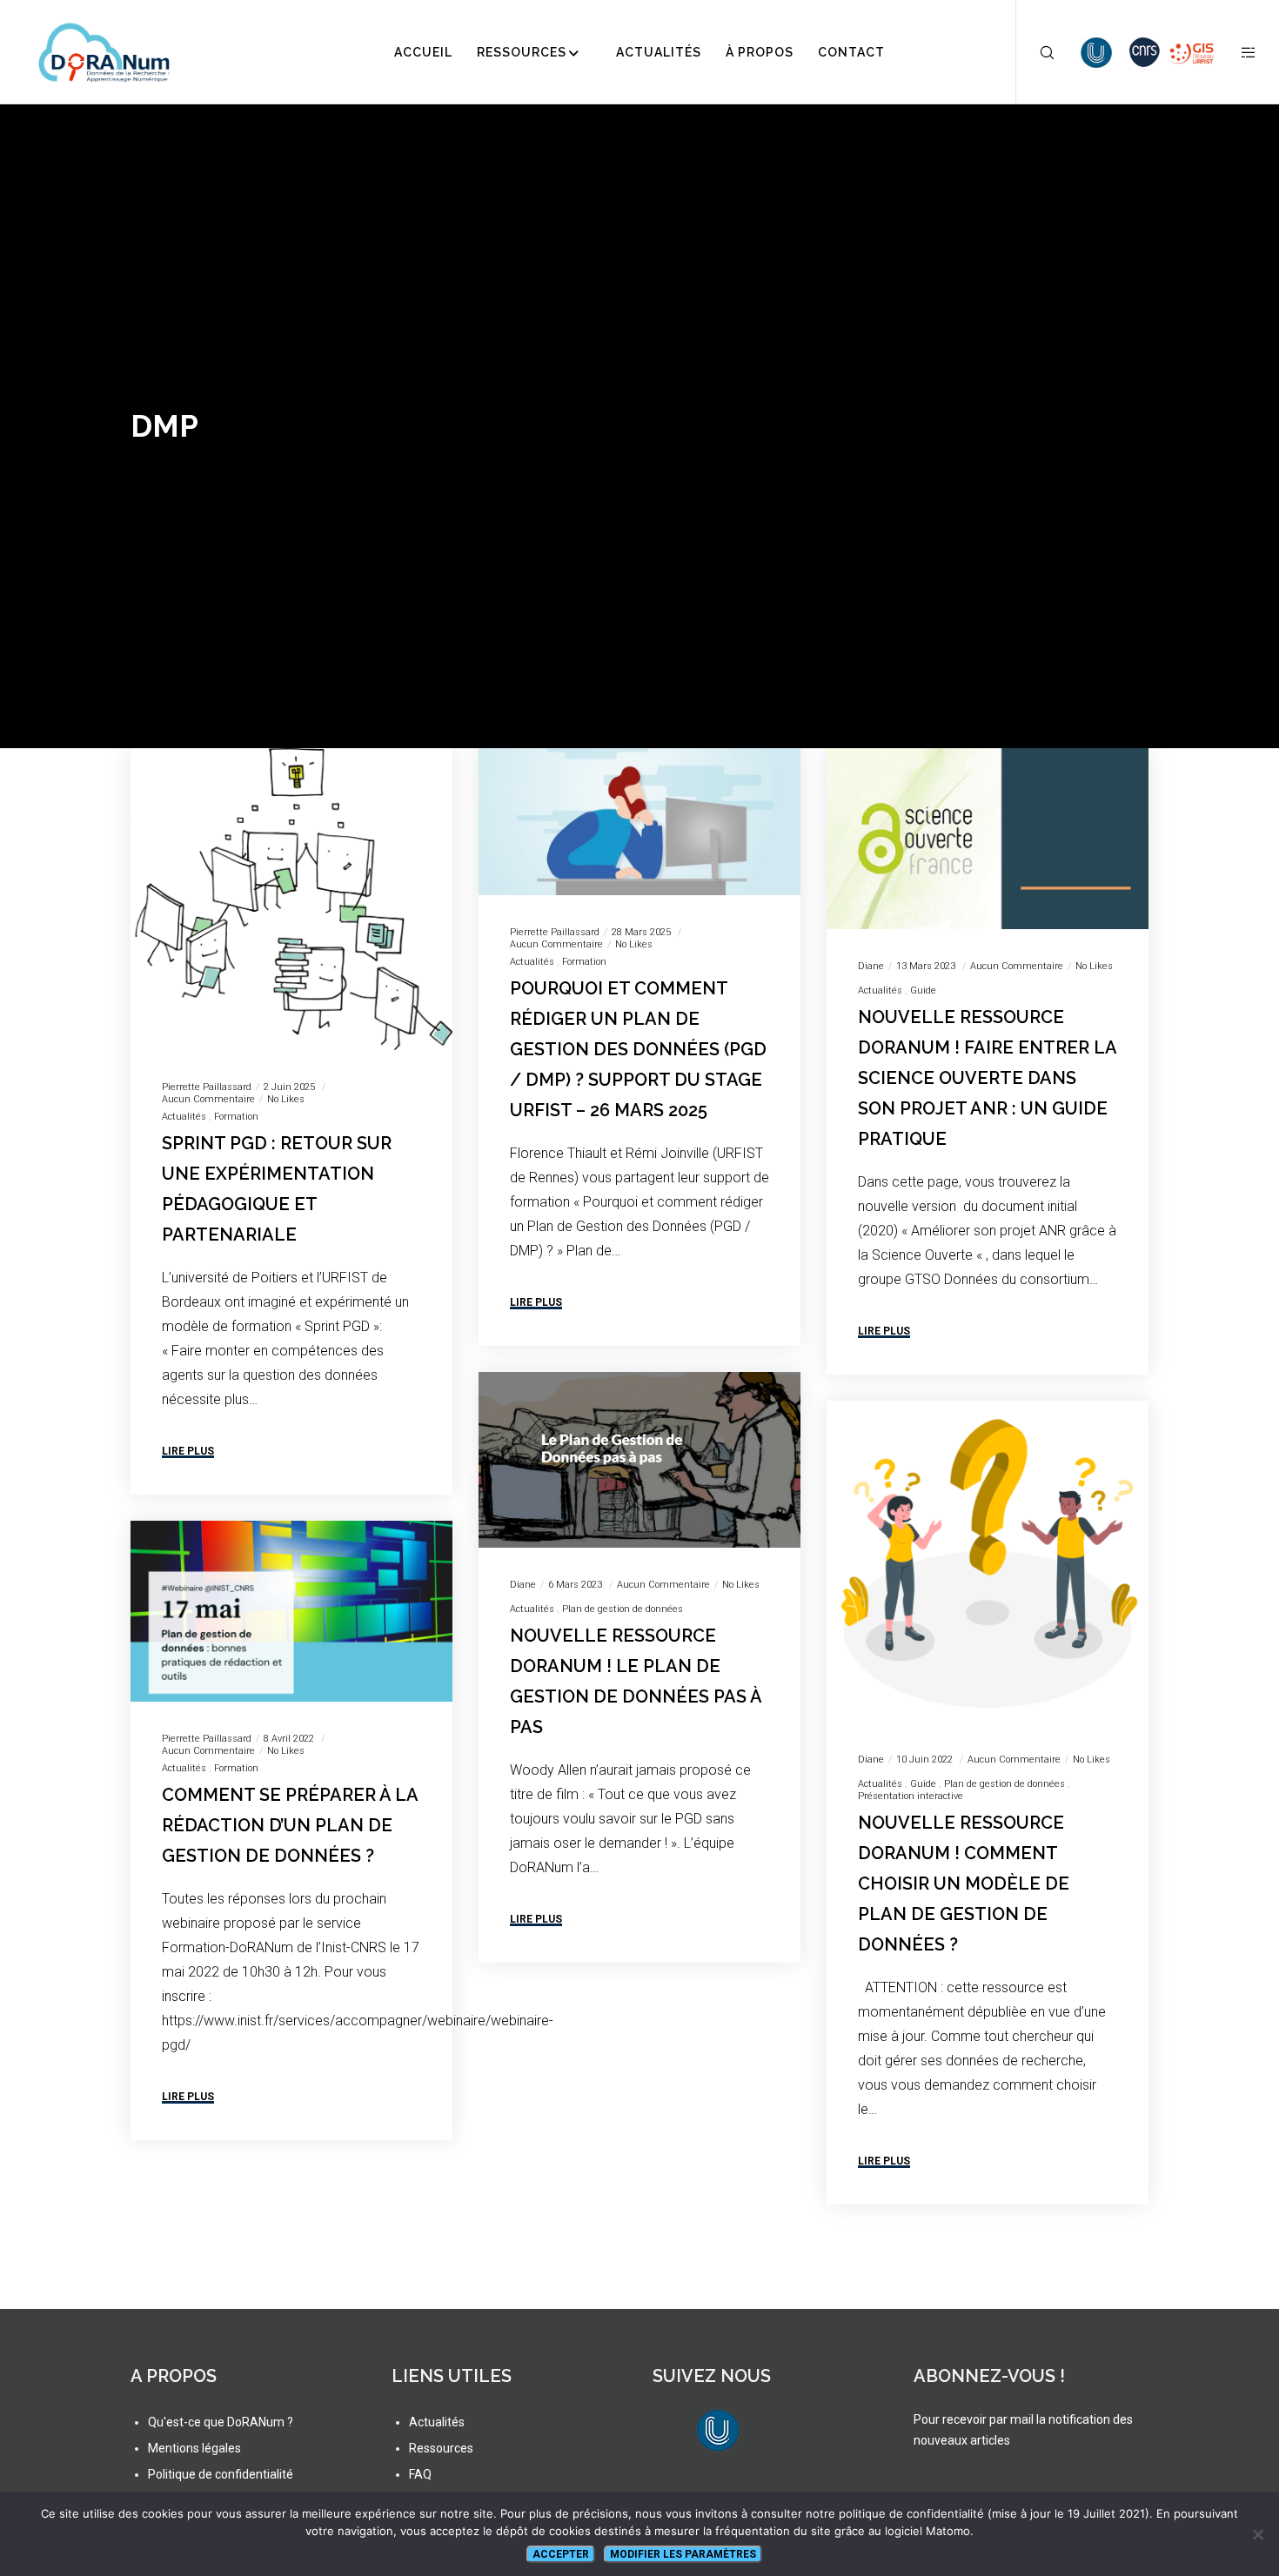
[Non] (1257, 2534)
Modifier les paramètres (683, 2554)
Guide (923, 990)
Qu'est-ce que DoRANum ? (221, 2422)
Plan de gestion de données (623, 1609)
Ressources (441, 2448)
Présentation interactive (911, 1796)
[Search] (1036, 52)
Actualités (184, 1117)
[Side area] (1238, 52)
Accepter (561, 2554)
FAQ (420, 2474)
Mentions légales (194, 2448)
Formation (236, 1117)
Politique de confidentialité (221, 2474)
